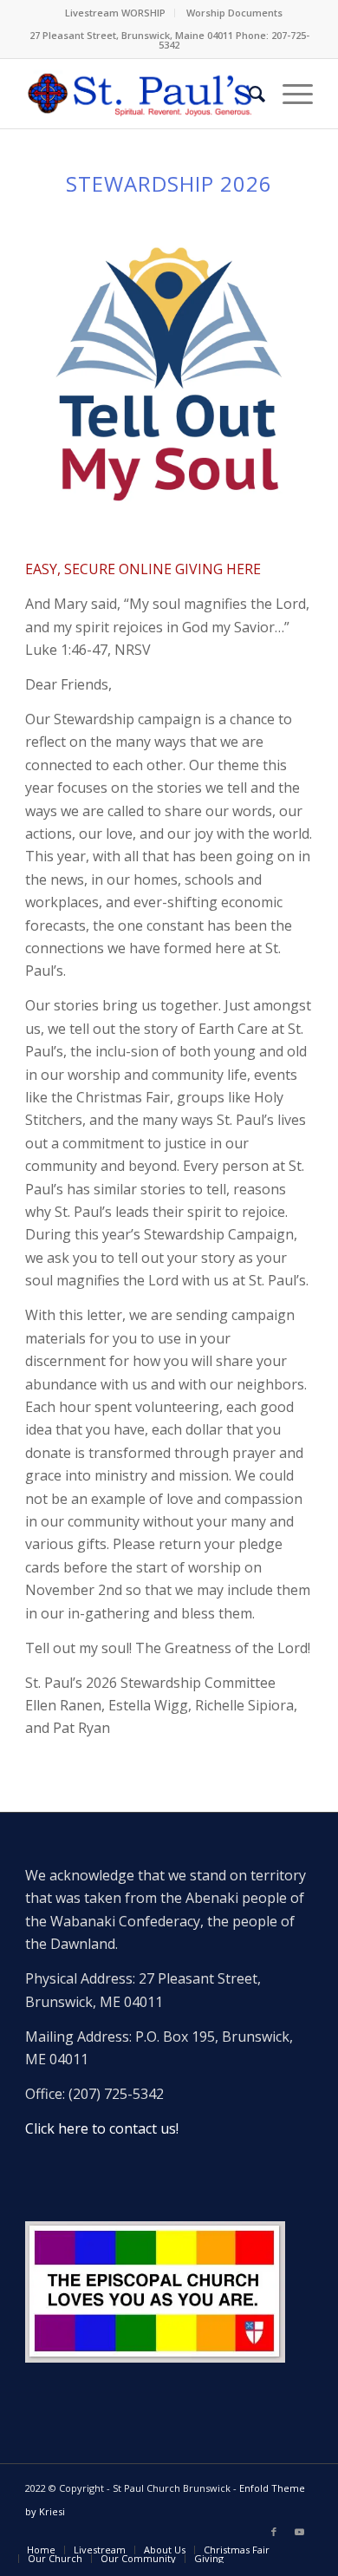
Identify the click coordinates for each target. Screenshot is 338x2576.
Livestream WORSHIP (115, 13)
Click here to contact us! (102, 2128)
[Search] (248, 94)
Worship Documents (234, 13)
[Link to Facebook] (274, 2532)
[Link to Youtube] (300, 2532)
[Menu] (289, 94)
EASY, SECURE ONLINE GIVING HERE (143, 569)
